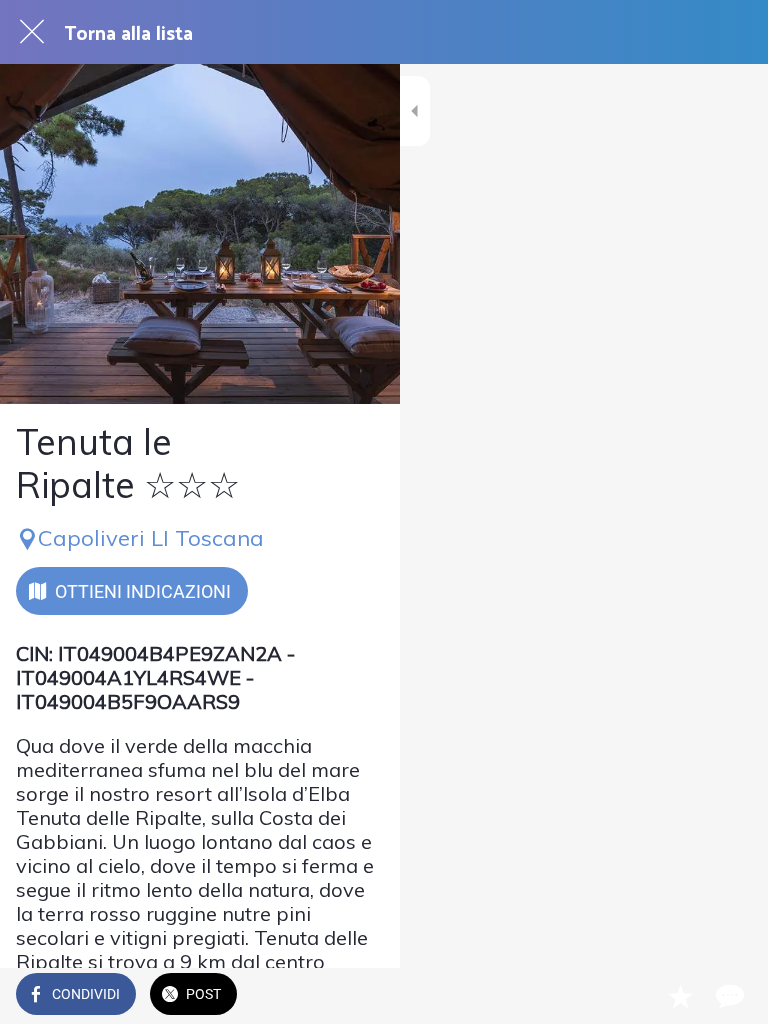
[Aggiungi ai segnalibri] (680, 996)
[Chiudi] (32, 32)
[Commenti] (728, 996)
